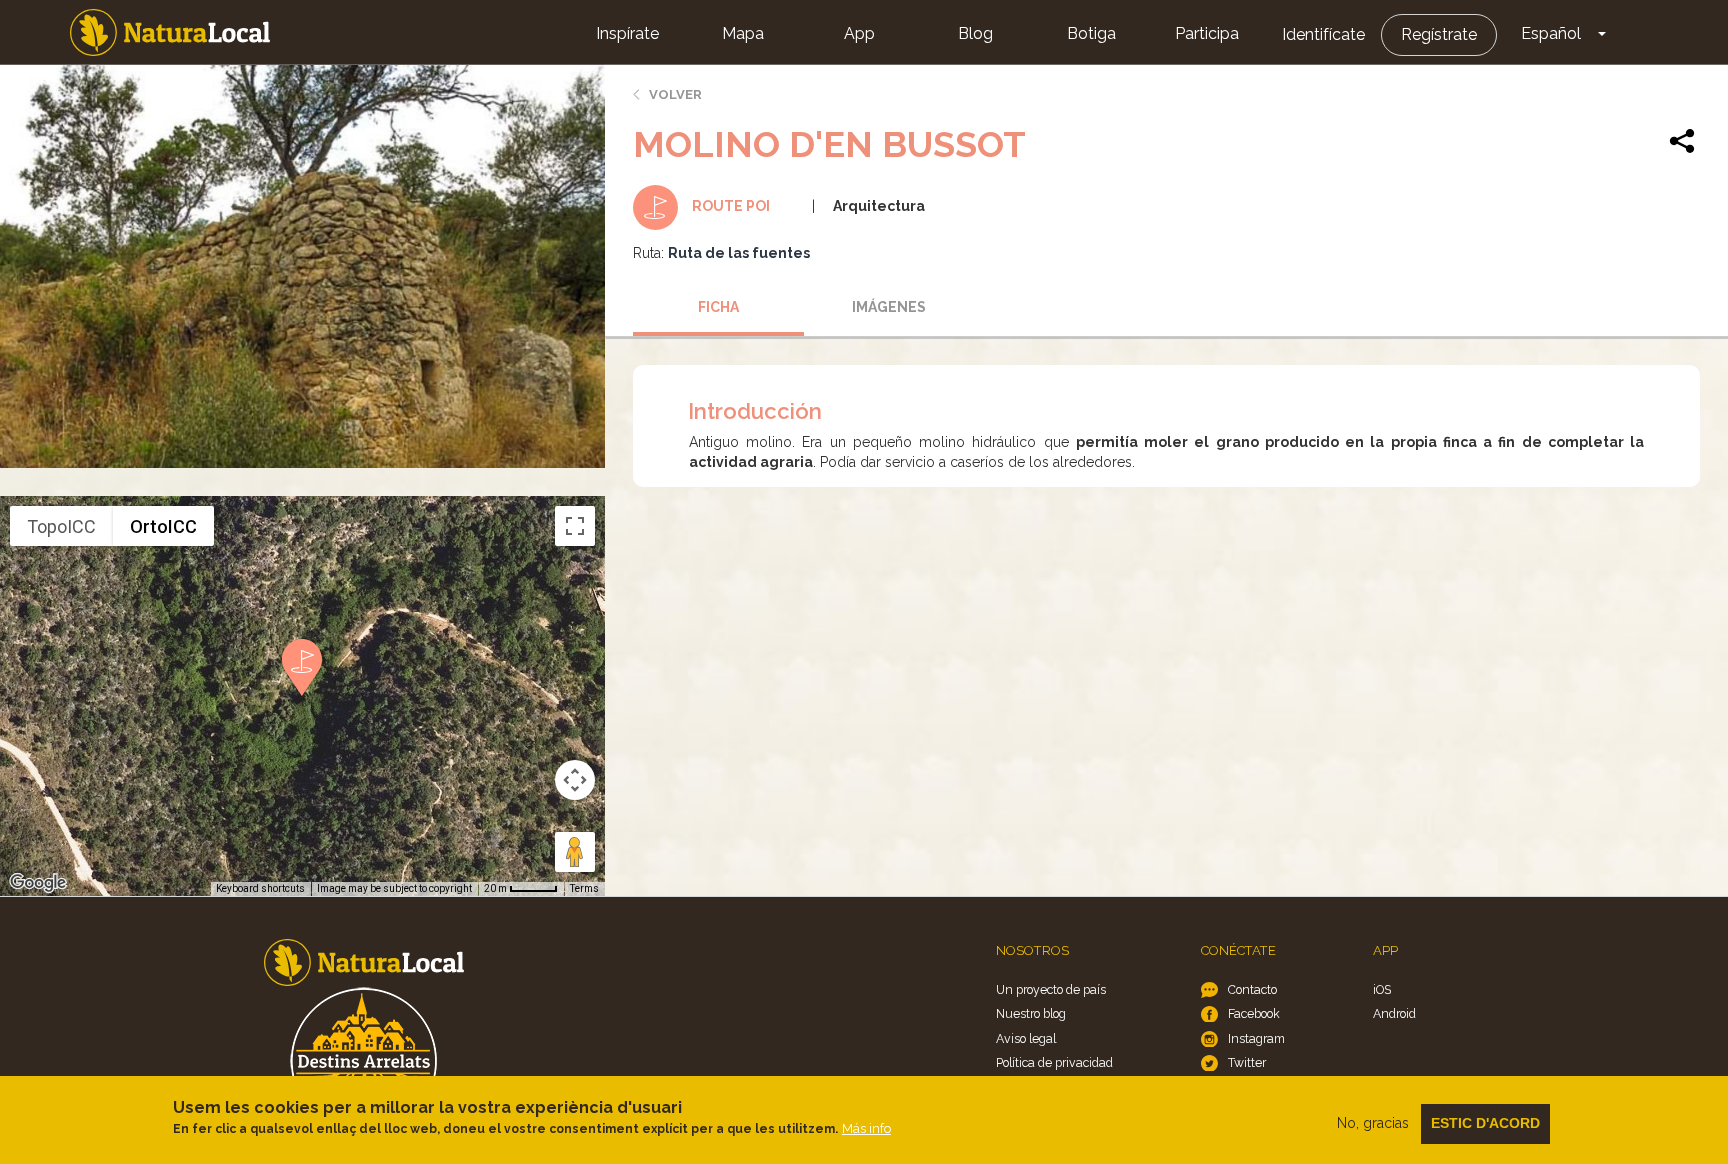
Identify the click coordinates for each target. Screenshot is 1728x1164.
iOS (1382, 989)
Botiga (1091, 33)
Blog (975, 33)
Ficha (718, 307)
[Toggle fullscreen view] (575, 526)
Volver (675, 94)
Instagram (1256, 1038)
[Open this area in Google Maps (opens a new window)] (38, 883)
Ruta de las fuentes (739, 253)
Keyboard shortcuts (260, 888)
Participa (1207, 33)
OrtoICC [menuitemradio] (163, 526)
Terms (584, 888)
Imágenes (889, 307)
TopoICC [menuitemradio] (61, 526)
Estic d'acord (1485, 1123)
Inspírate (627, 33)
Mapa (743, 33)
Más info (866, 1128)
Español (1551, 33)
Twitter (1247, 1062)
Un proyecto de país (1051, 989)
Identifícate (1323, 34)
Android (1394, 1013)
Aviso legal (1026, 1038)
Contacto (1252, 989)
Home (170, 32)
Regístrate (1439, 34)
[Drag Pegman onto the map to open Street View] (575, 852)
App (859, 33)
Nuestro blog (1031, 1013)
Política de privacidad (1054, 1062)
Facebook (1254, 1013)
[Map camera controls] (575, 780)
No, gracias (1373, 1123)
